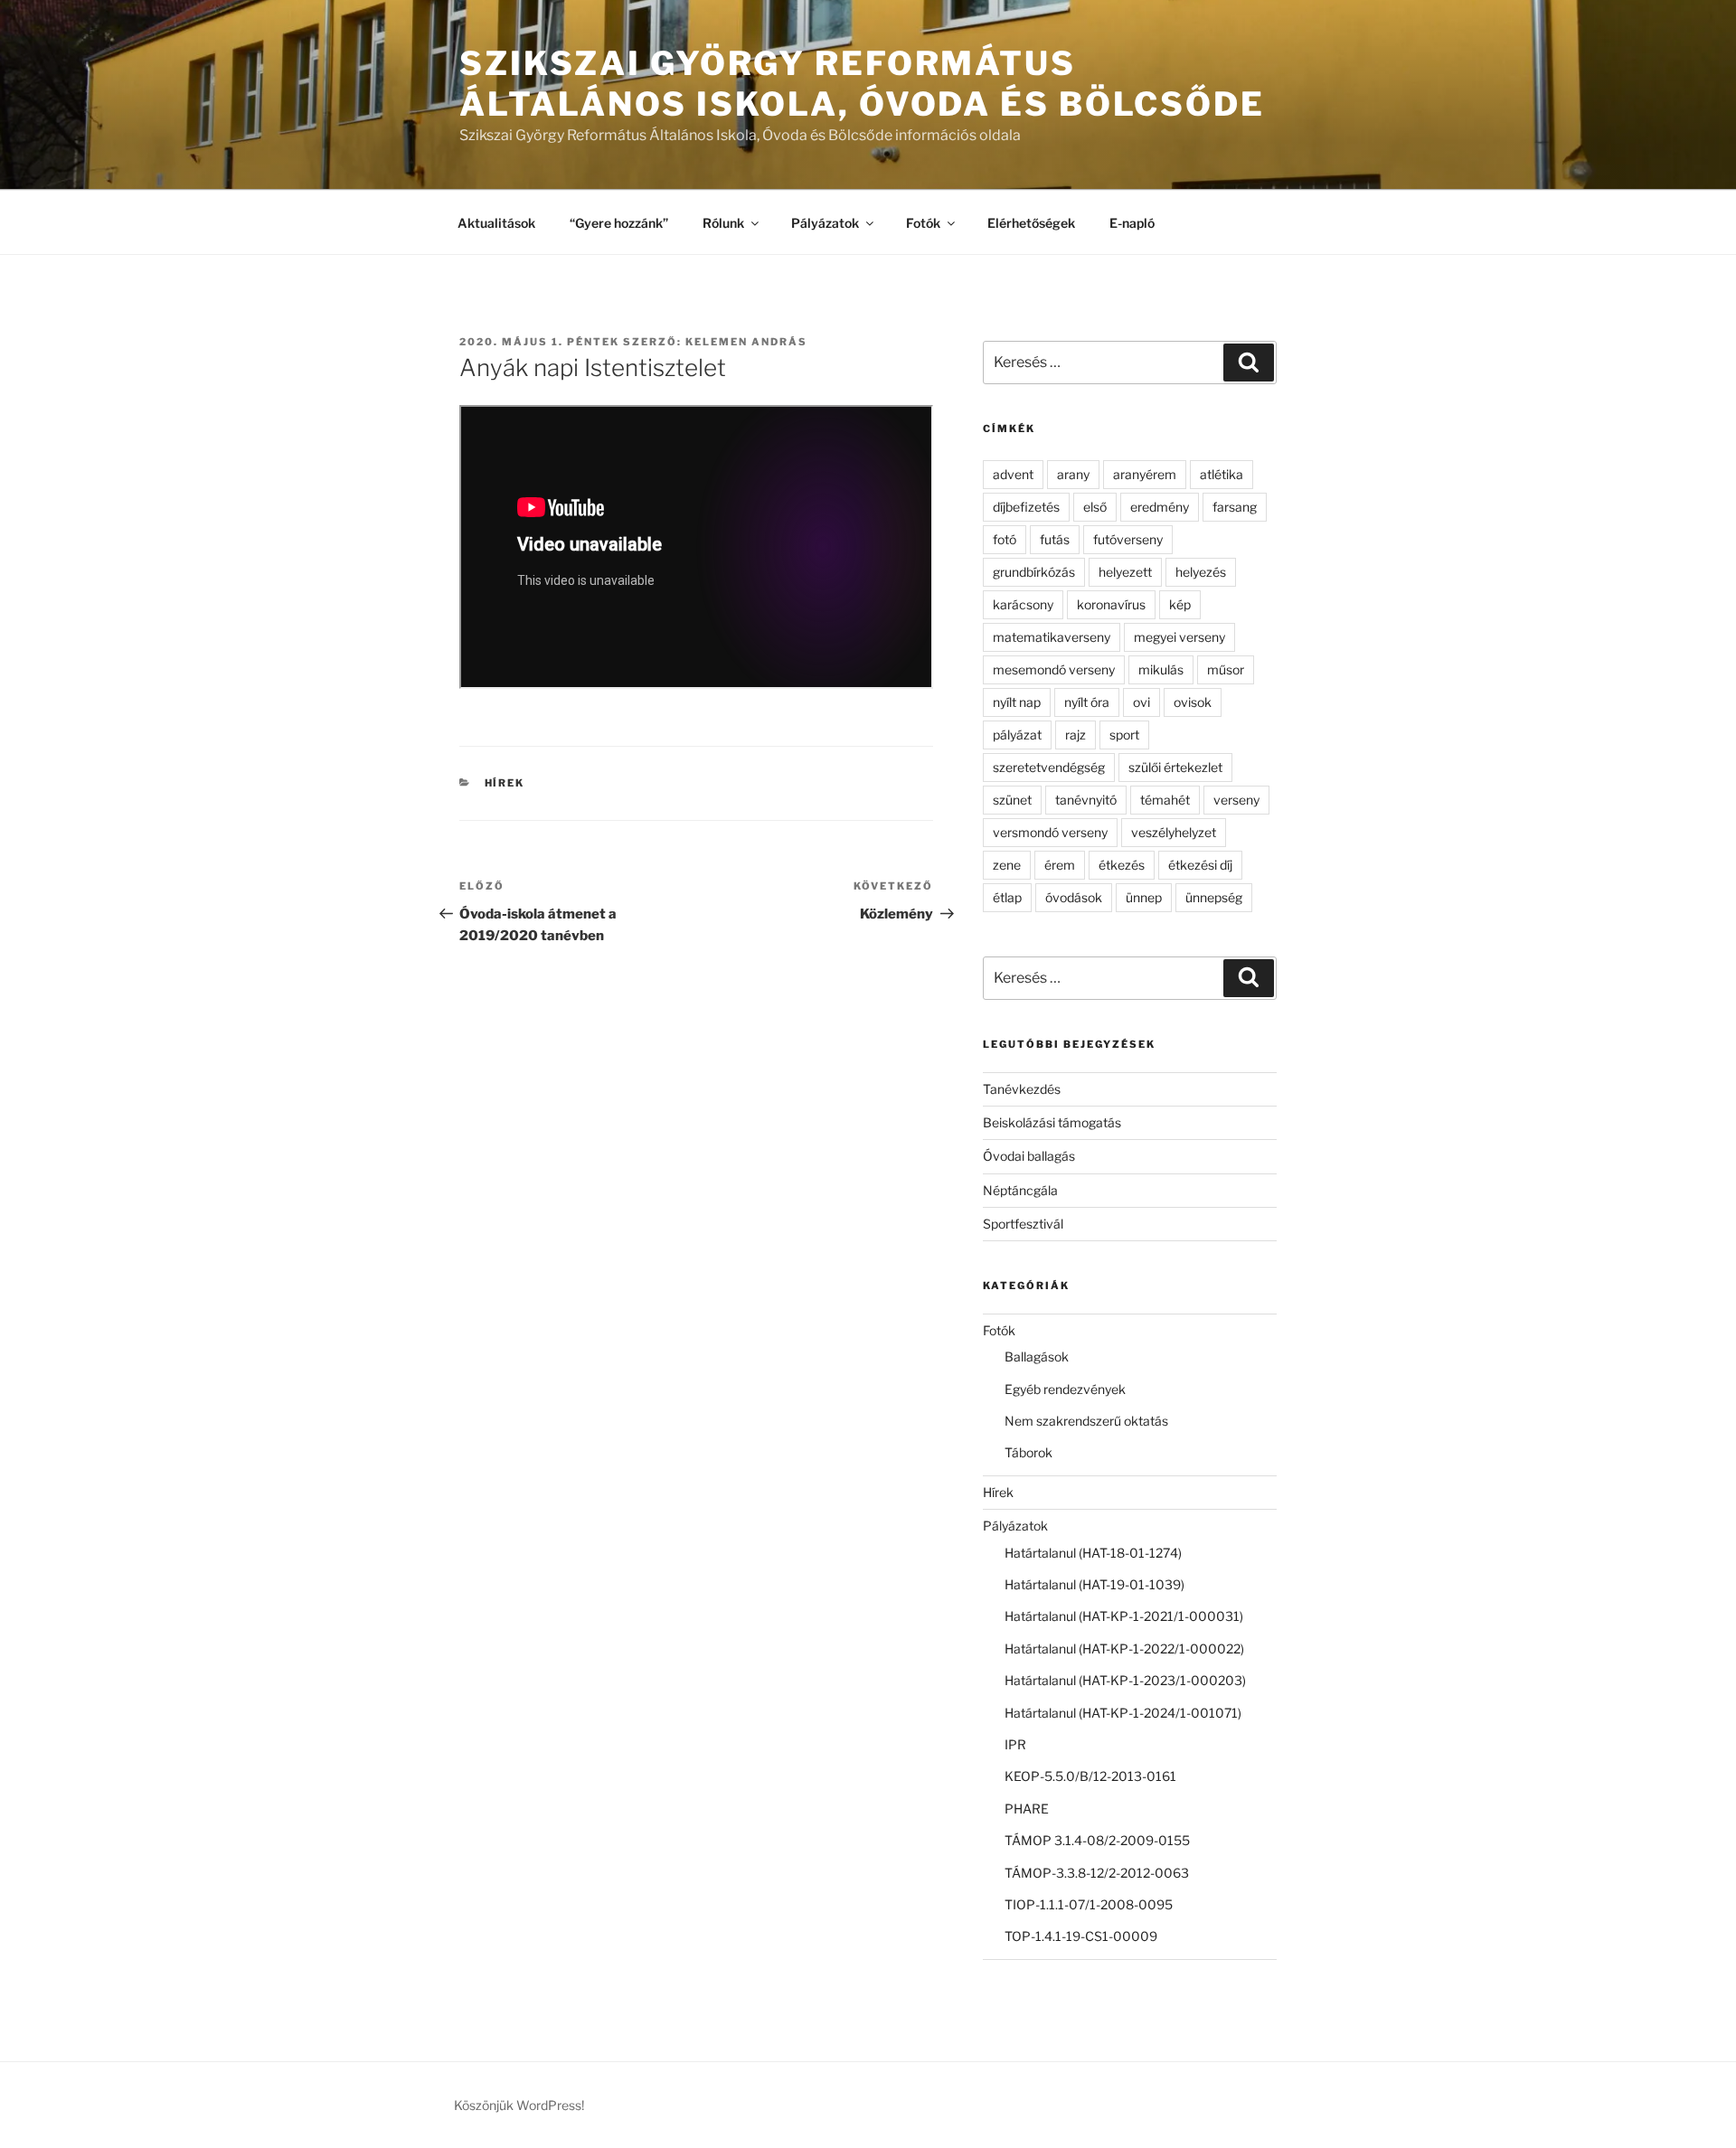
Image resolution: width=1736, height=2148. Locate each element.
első (1095, 507)
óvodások (1074, 897)
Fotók (923, 223)
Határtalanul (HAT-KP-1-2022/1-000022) (1124, 1649)
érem (1060, 865)
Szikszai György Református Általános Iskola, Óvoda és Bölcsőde (862, 84)
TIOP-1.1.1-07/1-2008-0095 (1089, 1904)
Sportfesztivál (1023, 1224)
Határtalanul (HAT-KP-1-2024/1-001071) (1123, 1713)
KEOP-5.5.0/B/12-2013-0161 (1090, 1776)
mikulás (1161, 669)
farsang (1235, 507)
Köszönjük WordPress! (519, 2105)
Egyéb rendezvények (1065, 1389)
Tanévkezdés (1022, 1089)
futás (1055, 539)
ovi (1142, 702)
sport (1124, 735)
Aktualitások (496, 223)
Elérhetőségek (1031, 223)
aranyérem (1145, 474)
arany (1073, 474)
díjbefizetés (1026, 507)
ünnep (1144, 897)
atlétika (1222, 474)
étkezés (1122, 865)
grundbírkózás (1034, 572)
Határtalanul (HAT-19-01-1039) (1094, 1584)
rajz (1076, 735)
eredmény (1160, 507)
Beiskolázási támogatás (1052, 1122)
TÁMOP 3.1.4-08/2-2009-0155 (1097, 1840)
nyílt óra (1087, 702)
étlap (1007, 897)
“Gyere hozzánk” (619, 223)
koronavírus (1111, 604)
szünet (1012, 800)
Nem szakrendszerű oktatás (1086, 1421)
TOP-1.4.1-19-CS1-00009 (1081, 1936)
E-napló (1132, 223)
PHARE (1027, 1809)
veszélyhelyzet (1174, 832)
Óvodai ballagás (1029, 1156)
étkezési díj (1200, 865)
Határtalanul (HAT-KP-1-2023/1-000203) (1125, 1680)
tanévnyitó (1086, 800)
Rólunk (723, 223)
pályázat (1017, 735)
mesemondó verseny (1054, 669)
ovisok (1193, 702)
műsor (1226, 669)
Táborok (1028, 1452)
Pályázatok (825, 223)
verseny (1236, 800)
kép (1180, 604)
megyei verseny (1179, 637)
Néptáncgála (1020, 1190)
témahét (1165, 800)
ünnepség (1214, 897)
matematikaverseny (1052, 637)
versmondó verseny (1050, 832)
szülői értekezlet (1175, 767)
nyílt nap (1017, 702)
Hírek (505, 783)
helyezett (1125, 572)
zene (1007, 865)
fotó (1005, 539)
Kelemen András (746, 342)
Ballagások (1037, 1357)
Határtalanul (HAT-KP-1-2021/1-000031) (1124, 1616)
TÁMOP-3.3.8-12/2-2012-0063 (1097, 1873)
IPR (1015, 1744)
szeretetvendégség (1049, 767)
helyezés (1201, 572)
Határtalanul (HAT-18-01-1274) (1093, 1553)
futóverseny (1128, 539)
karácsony (1023, 604)
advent (1013, 474)
